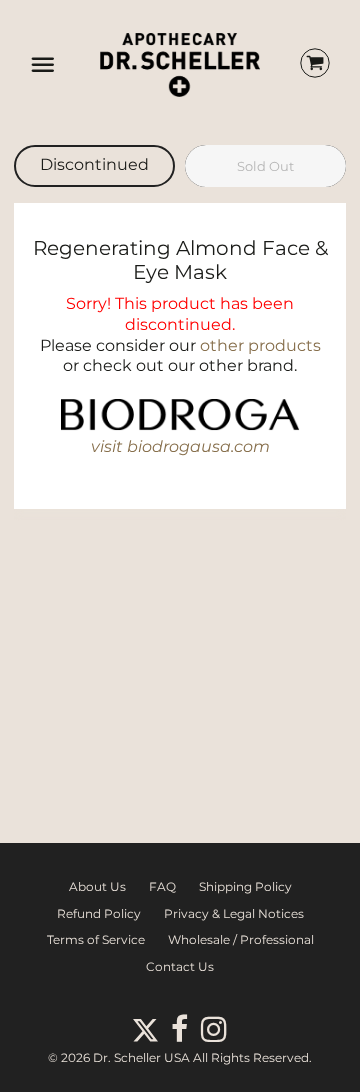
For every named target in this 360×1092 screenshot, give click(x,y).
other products (260, 345)
